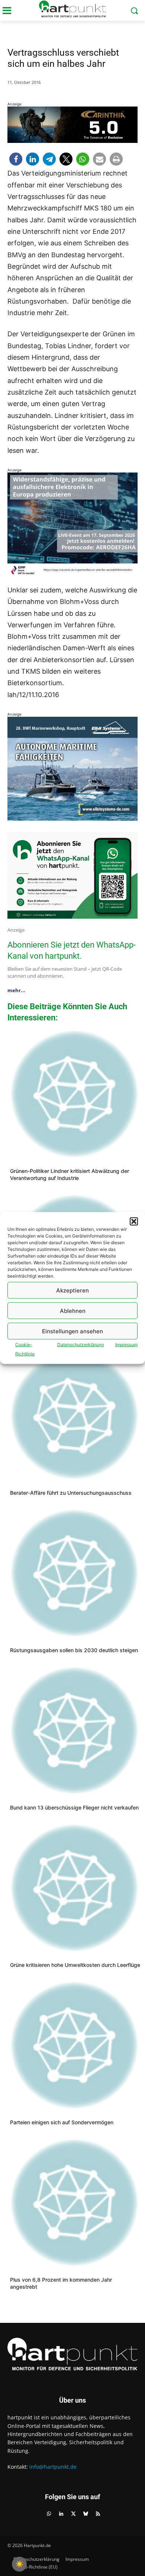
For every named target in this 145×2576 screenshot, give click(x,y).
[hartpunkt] (72, 9)
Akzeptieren (72, 1290)
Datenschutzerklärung (80, 1345)
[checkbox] (19, 2564)
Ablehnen (73, 1310)
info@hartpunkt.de (53, 2467)
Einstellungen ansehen (72, 1331)
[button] (134, 1222)
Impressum (126, 1345)
